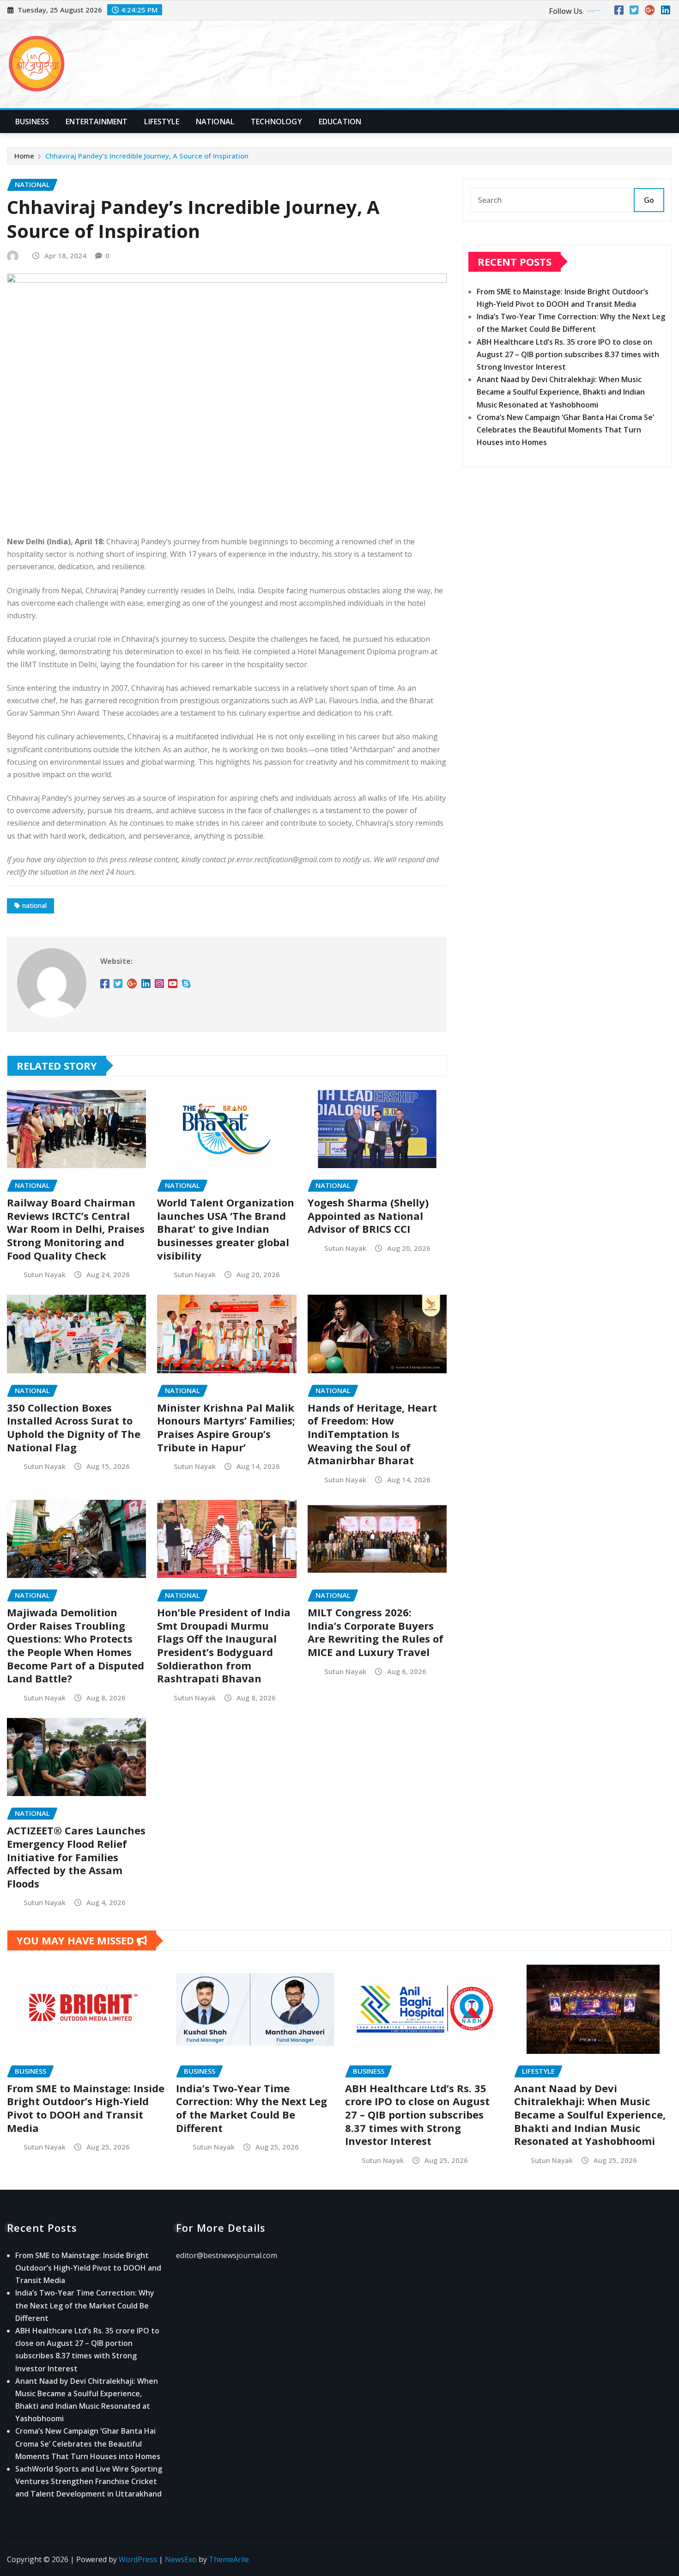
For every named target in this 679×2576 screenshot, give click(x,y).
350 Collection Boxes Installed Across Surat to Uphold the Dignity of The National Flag (74, 1427)
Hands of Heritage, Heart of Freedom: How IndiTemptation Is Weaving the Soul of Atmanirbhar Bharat (372, 1434)
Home (24, 156)
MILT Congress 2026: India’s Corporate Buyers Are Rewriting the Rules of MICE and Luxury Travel (376, 1632)
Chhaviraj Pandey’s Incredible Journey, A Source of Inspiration (147, 156)
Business (32, 122)
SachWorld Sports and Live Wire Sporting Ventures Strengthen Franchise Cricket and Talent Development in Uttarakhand (89, 2481)
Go (649, 200)
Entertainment (97, 122)
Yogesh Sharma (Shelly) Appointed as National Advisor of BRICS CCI (368, 1215)
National (215, 122)
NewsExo (181, 2559)
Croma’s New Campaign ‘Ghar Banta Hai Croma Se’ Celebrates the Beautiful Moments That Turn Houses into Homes (565, 430)
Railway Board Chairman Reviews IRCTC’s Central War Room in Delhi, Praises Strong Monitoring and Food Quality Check (76, 1229)
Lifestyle (161, 122)
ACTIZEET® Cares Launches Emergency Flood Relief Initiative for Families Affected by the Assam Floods (76, 1857)
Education (340, 122)
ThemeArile (229, 2559)
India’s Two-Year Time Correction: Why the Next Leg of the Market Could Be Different (252, 2108)
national (34, 905)
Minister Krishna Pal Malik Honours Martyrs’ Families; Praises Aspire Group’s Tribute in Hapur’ (226, 1427)
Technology (276, 122)
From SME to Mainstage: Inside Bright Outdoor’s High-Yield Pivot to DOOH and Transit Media (86, 2108)
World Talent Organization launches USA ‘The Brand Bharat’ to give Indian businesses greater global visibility (226, 1229)
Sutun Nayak (45, 1274)
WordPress (138, 2559)
